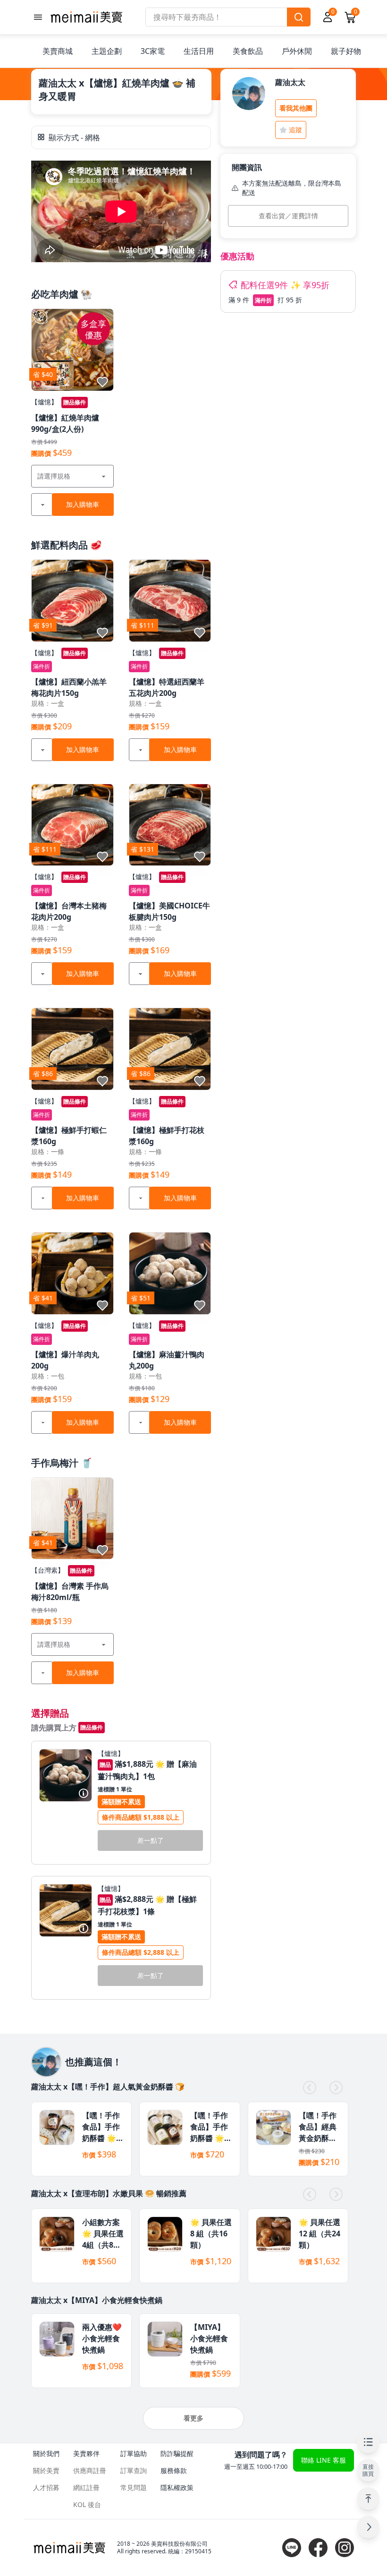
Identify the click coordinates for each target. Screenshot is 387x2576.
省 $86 (43, 1074)
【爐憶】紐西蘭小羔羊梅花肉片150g (69, 687)
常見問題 (134, 2487)
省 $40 (43, 374)
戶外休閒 (297, 51)
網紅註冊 (86, 2487)
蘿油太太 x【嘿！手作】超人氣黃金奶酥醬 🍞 (108, 2087)
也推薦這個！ (93, 2062)
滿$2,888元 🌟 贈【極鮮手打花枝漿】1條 (147, 1905)
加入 (83, 504)
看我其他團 (296, 108)
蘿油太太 (290, 82)
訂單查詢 (134, 2470)
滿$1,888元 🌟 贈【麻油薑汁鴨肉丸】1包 (147, 1770)
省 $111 (143, 625)
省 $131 (143, 849)
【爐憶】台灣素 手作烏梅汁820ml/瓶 (70, 1592)
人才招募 (46, 2487)
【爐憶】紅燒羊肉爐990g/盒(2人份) (65, 423)
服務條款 (174, 2470)
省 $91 (43, 625)
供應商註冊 (90, 2470)
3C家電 (153, 51)
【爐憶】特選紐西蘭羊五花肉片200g (167, 687)
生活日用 (199, 51)
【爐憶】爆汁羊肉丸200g (65, 1360)
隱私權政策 (177, 2487)
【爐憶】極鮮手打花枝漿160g (167, 1136)
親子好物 (346, 51)
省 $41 (43, 1298)
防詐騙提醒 (177, 2453)
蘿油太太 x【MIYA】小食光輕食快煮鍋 (97, 2300)
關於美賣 (46, 2470)
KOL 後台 (87, 2504)
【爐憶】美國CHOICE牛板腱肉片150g (169, 911)
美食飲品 (248, 51)
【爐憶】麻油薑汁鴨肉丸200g (167, 1360)
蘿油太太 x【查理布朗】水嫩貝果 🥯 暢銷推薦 (109, 2193)
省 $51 (141, 1298)
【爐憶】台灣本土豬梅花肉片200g (69, 911)
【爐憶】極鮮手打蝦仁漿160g (69, 1136)
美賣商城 (58, 51)
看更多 (193, 2418)
